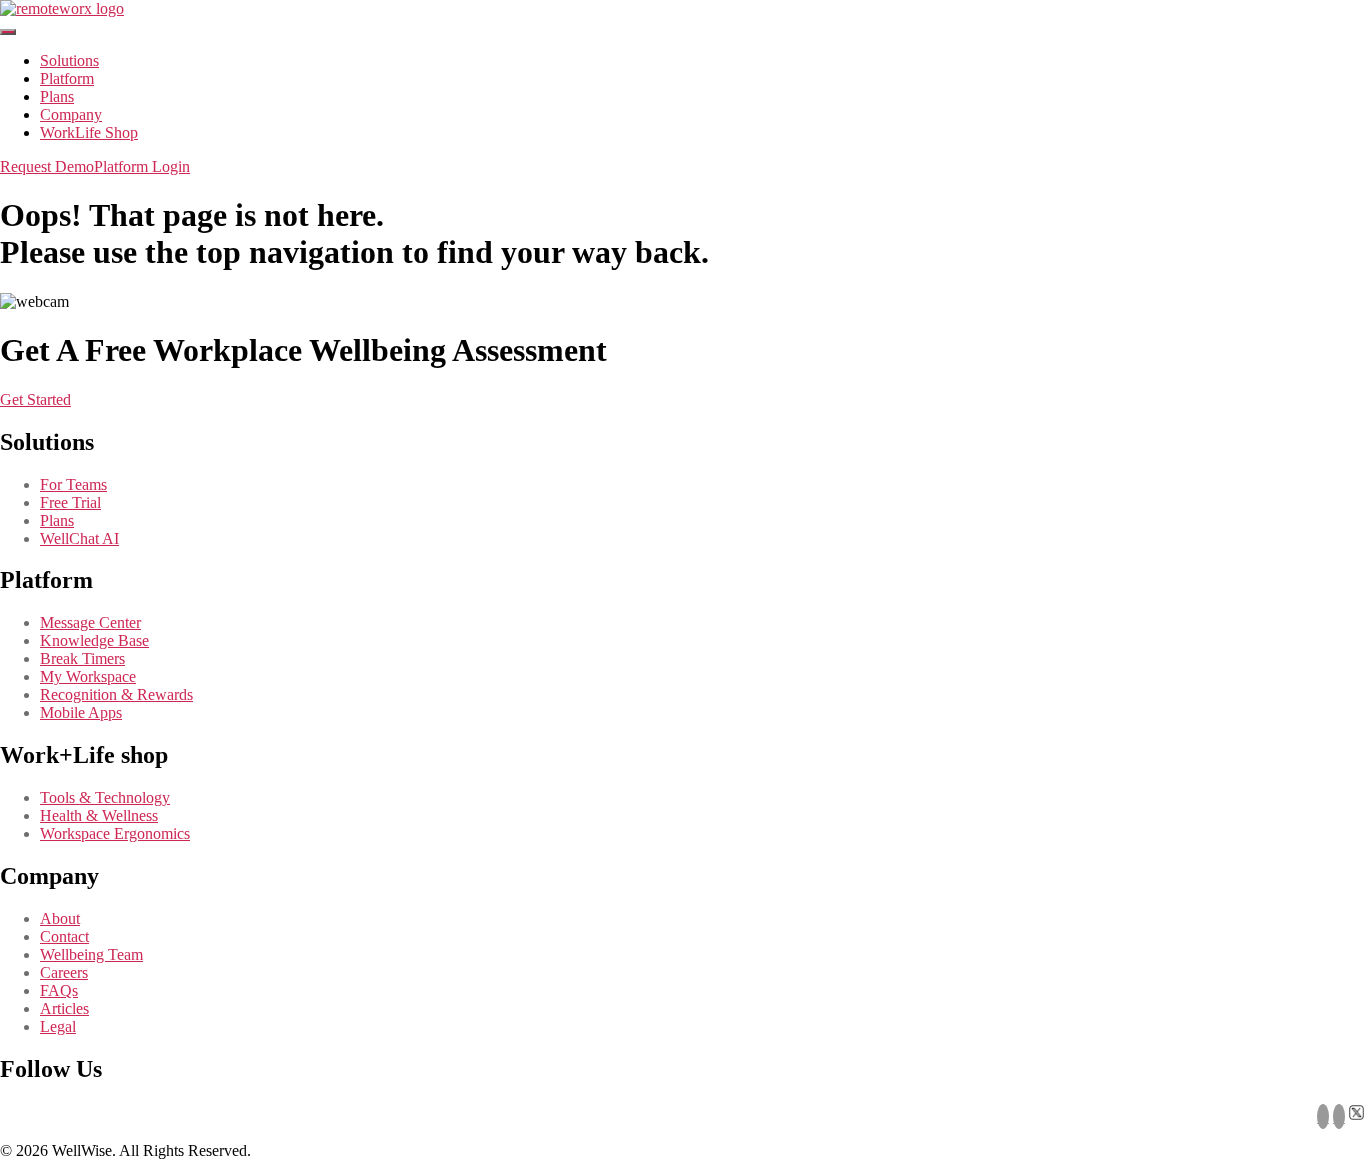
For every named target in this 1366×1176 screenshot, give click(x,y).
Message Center (90, 622)
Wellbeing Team (91, 954)
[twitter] (1356, 1116)
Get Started (35, 399)
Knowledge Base (94, 640)
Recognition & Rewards (116, 694)
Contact (64, 936)
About (60, 918)
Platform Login (142, 166)
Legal (58, 1026)
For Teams (73, 484)
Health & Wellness (99, 815)
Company (71, 114)
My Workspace (88, 676)
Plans (57, 96)
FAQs (59, 990)
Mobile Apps (81, 712)
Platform (67, 78)
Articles (64, 1008)
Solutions (69, 60)
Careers (64, 972)
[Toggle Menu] (8, 32)
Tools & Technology (105, 797)
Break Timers (82, 658)
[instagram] (1339, 1116)
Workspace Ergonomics (115, 833)
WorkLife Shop (89, 132)
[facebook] (1323, 1116)
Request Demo (47, 166)
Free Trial (70, 502)
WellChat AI (79, 538)
